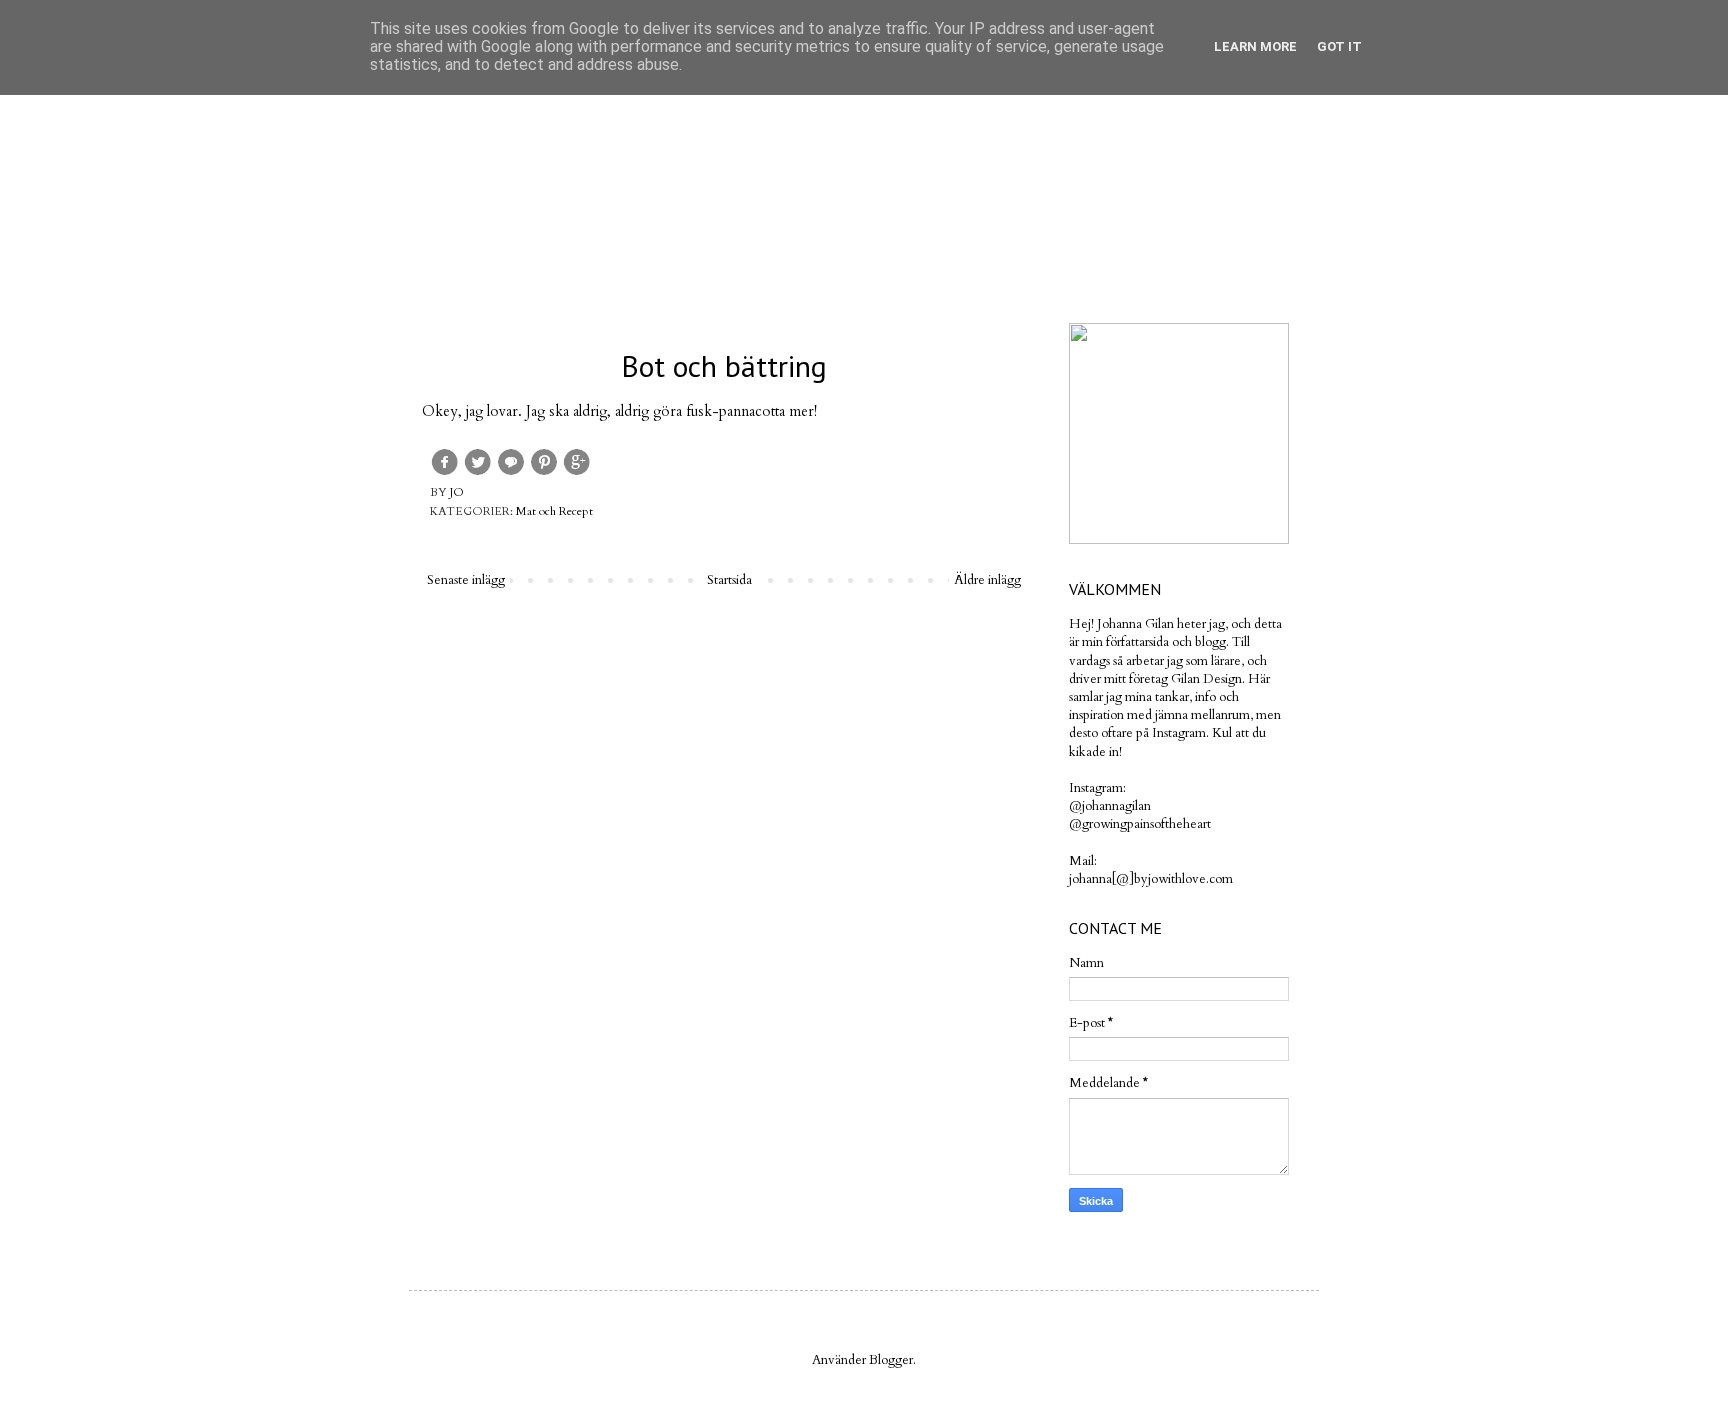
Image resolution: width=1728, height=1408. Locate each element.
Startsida (729, 580)
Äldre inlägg (987, 580)
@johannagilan (1110, 806)
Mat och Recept (554, 511)
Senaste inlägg (466, 580)
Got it (1339, 46)
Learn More (1255, 46)
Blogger (891, 1360)
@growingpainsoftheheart (1140, 824)
